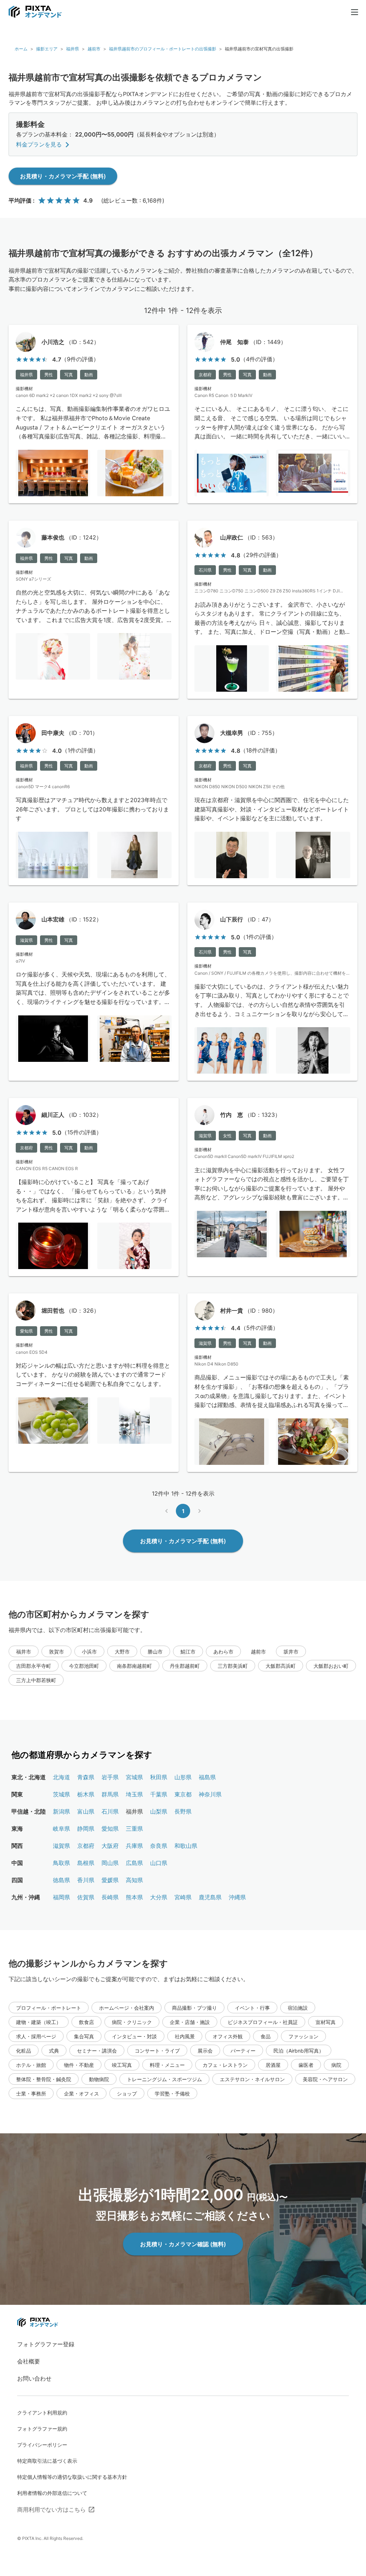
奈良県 (159, 1846)
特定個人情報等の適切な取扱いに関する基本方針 (72, 2477)
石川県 (110, 1811)
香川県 (86, 1880)
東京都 (183, 1794)
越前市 (94, 49)
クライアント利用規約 (42, 2413)
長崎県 (110, 1897)
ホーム (21, 49)
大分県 (159, 1897)
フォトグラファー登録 (46, 2344)
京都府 (86, 1846)
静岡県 (86, 1829)
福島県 (207, 1777)
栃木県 (86, 1794)
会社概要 (29, 2361)
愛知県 (110, 1829)
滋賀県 (61, 1846)
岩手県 (110, 1777)
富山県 (86, 1811)
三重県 (134, 1829)
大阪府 (110, 1846)
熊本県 (134, 1897)
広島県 (134, 1863)
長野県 (183, 1811)
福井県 (73, 49)
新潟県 (61, 1811)
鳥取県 (61, 1863)
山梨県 (159, 1811)
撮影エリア (47, 49)
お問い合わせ (34, 2378)
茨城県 (61, 1794)
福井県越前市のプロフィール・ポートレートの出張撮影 (163, 49)
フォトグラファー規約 (42, 2429)
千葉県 (159, 1794)
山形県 (183, 1777)
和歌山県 (186, 1846)
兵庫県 (134, 1846)
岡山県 (110, 1863)
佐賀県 (86, 1897)
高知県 (134, 1880)
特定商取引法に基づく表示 (47, 2461)
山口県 (159, 1863)
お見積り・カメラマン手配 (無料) (63, 176)
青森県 (86, 1777)
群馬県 (110, 1794)
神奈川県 (210, 1794)
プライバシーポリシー (42, 2445)
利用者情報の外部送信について (52, 2493)
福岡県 (61, 1897)
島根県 (86, 1863)
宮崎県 (183, 1897)
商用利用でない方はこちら (51, 2510)
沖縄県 (237, 1897)
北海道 (61, 1777)
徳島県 (61, 1880)
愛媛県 (110, 1880)
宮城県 (134, 1777)
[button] (24, 1651)
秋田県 (159, 1777)
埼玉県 (134, 1794)
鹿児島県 (210, 1897)
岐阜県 (61, 1829)
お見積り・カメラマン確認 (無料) (183, 2244)
